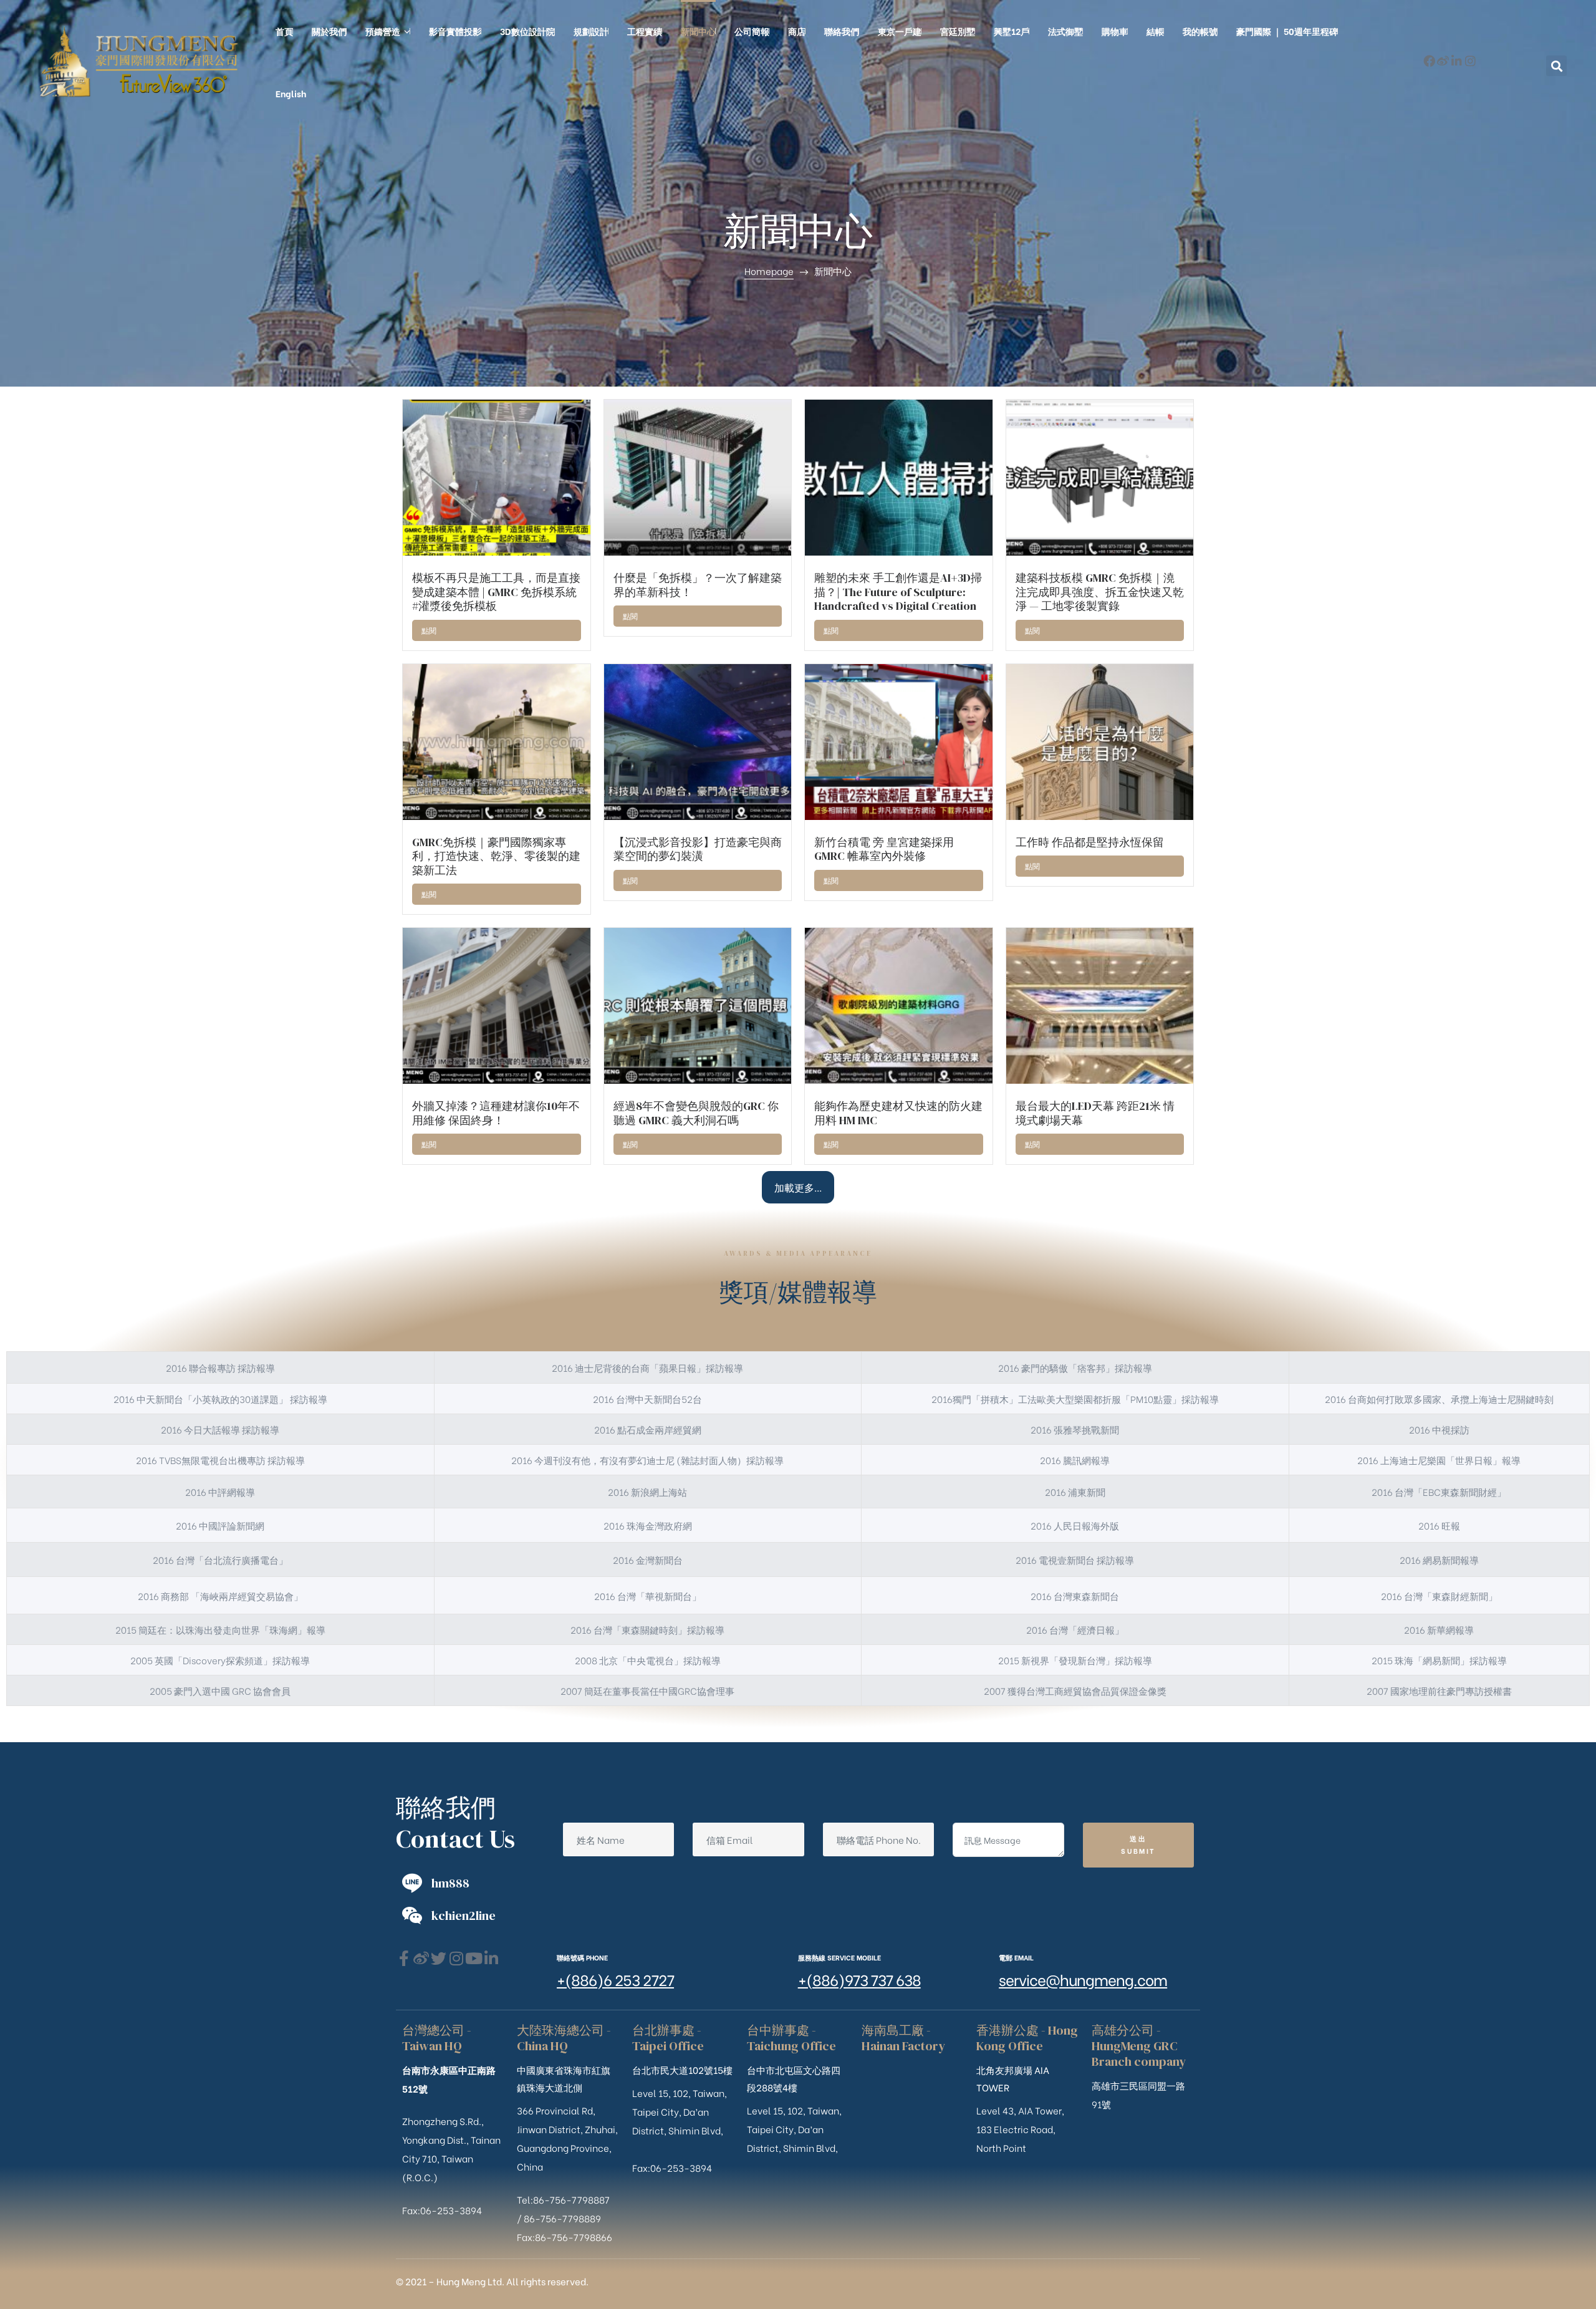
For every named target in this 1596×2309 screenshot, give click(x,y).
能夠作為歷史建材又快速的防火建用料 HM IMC (898, 1113)
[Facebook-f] (1429, 61)
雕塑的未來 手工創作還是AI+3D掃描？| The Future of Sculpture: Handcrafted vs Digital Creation (898, 592)
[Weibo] (1443, 61)
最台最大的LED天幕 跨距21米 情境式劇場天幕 (1095, 1113)
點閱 (429, 630)
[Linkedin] (491, 1958)
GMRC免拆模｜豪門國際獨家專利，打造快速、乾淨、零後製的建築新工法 (496, 856)
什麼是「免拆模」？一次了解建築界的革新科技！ (698, 585)
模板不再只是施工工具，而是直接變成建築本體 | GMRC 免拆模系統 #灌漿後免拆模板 (496, 592)
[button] (1556, 66)
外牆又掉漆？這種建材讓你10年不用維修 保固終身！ (496, 1113)
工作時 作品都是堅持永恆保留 (1090, 842)
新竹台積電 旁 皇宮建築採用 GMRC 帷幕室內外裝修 (884, 849)
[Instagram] (1470, 61)
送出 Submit (1138, 1844)
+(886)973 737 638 (859, 1979)
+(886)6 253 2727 (615, 1979)
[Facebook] (404, 1958)
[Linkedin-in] (1457, 61)
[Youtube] (474, 1958)
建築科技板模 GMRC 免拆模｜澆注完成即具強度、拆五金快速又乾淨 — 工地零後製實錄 (1100, 592)
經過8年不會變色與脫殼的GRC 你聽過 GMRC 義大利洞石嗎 (696, 1113)
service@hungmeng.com (1083, 1979)
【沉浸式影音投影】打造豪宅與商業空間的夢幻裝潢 (698, 849)
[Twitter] (439, 1958)
